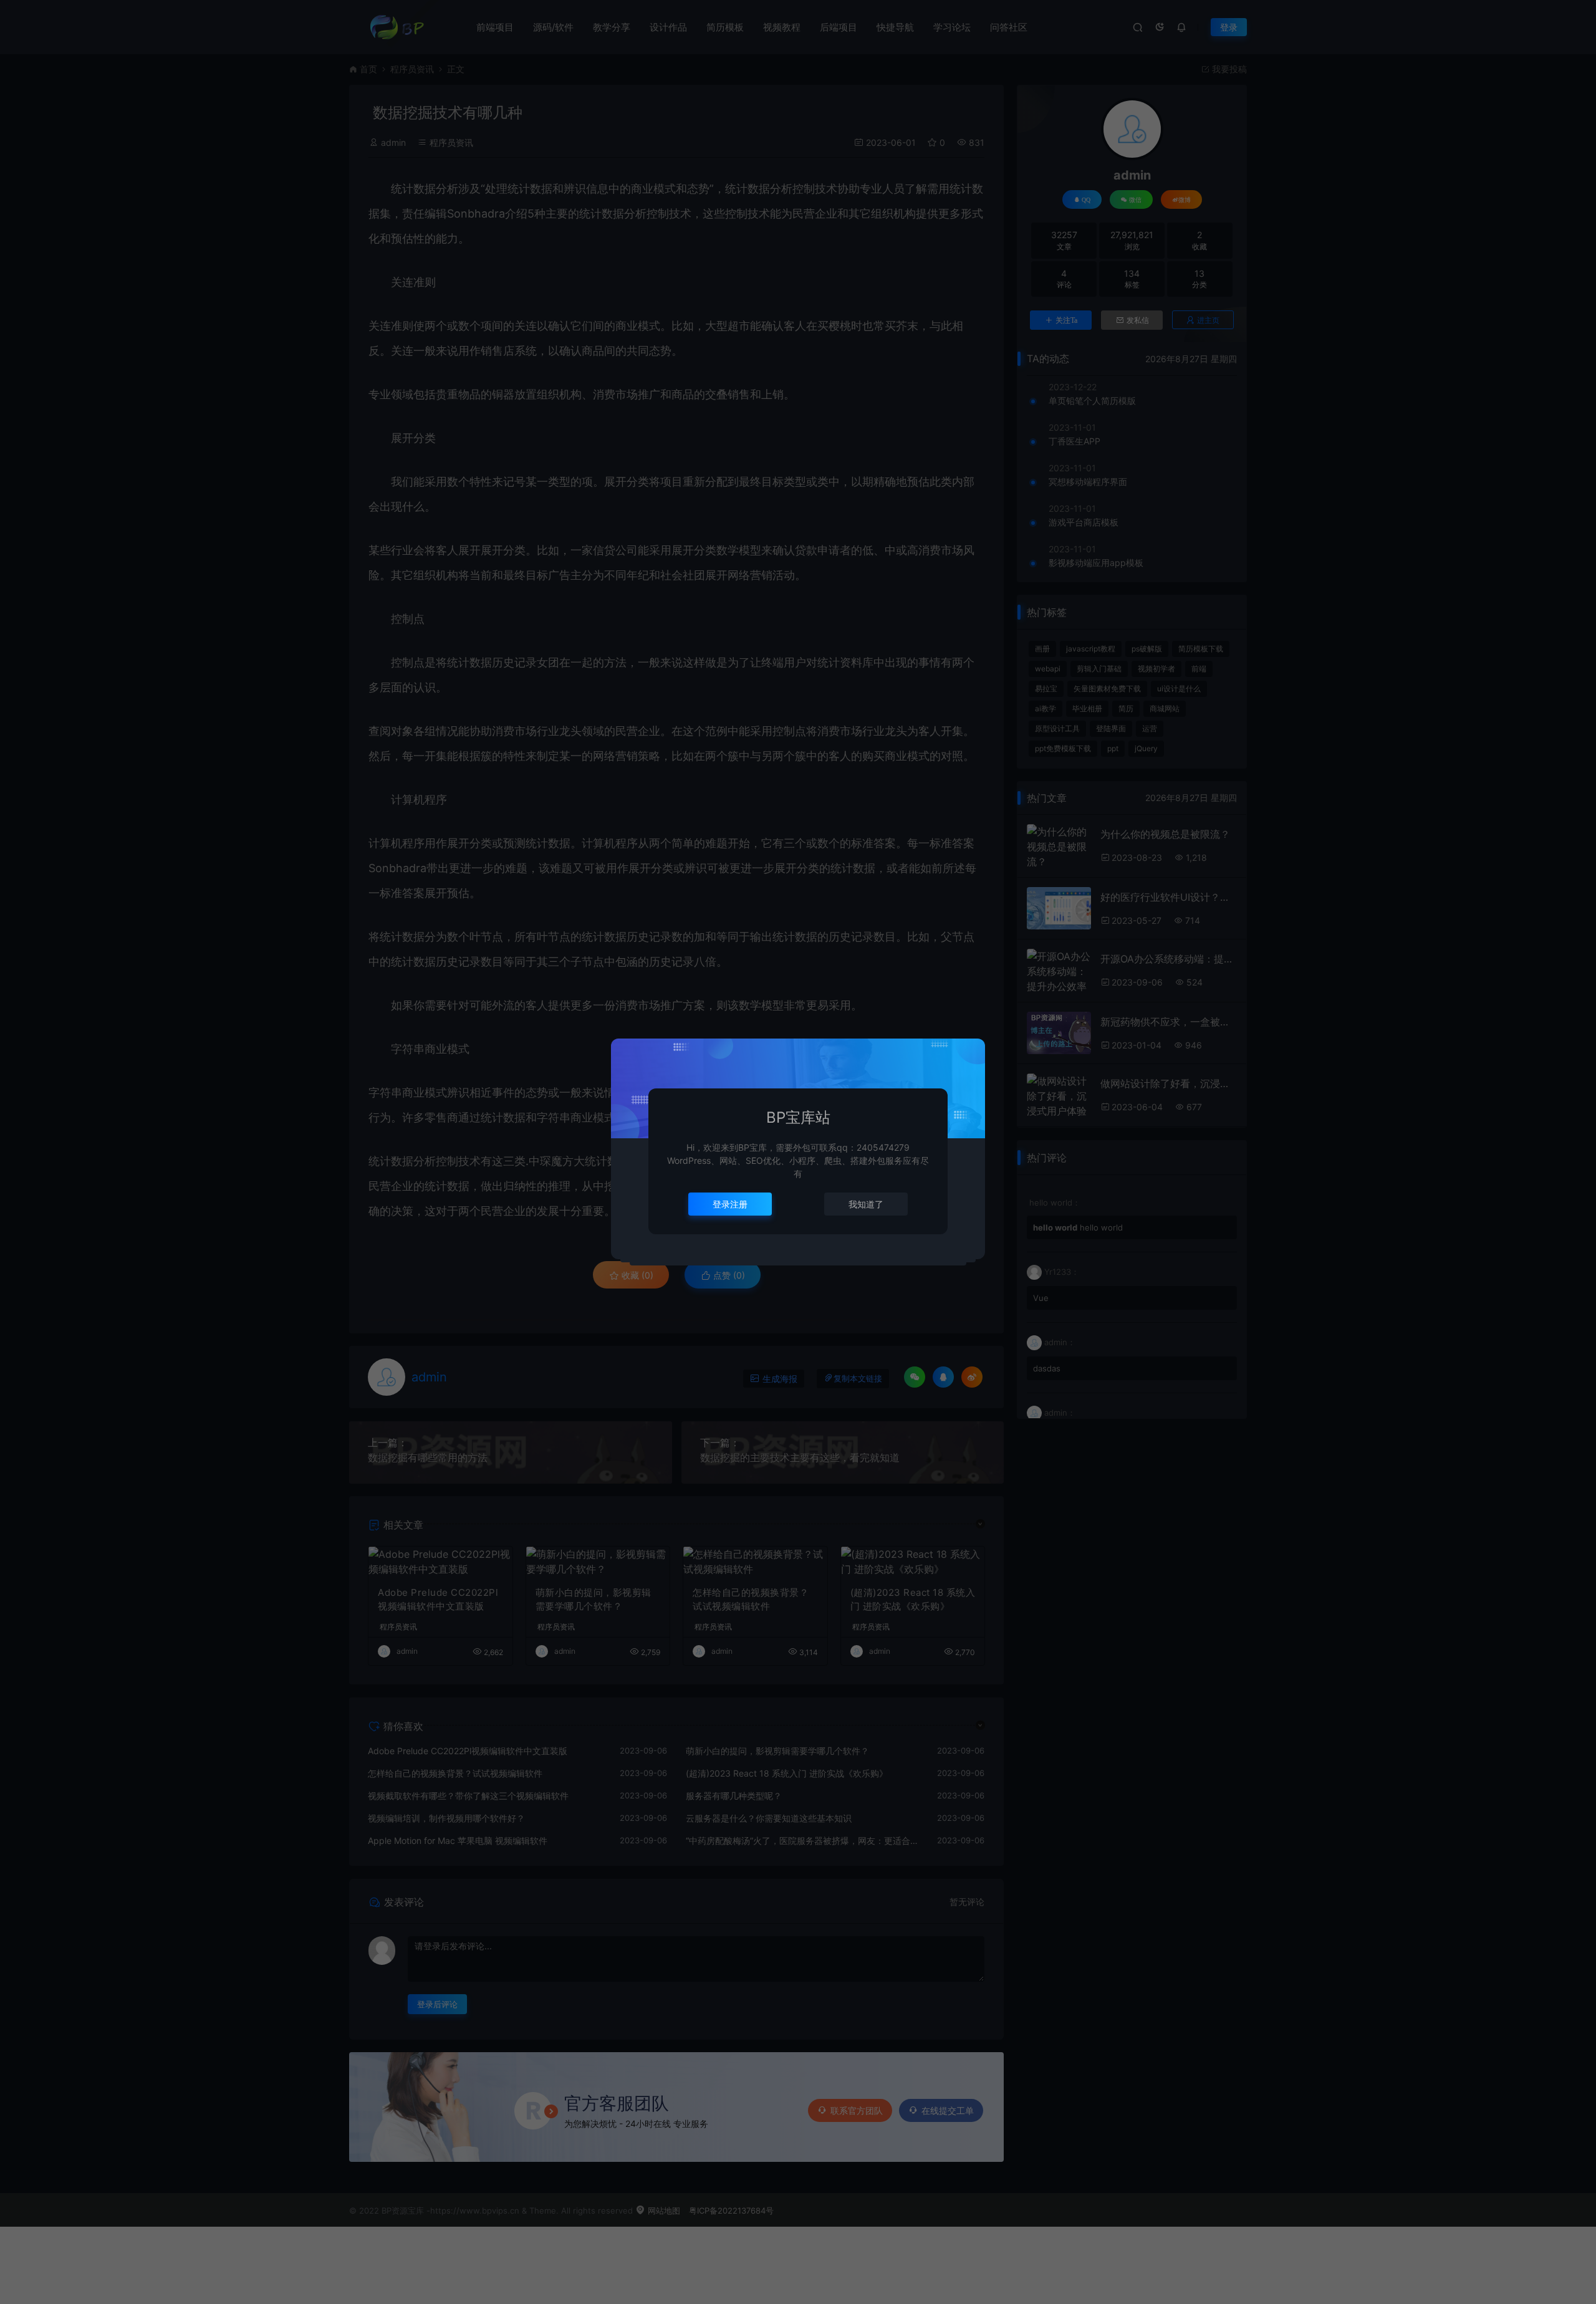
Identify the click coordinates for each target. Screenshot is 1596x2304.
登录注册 (730, 1204)
